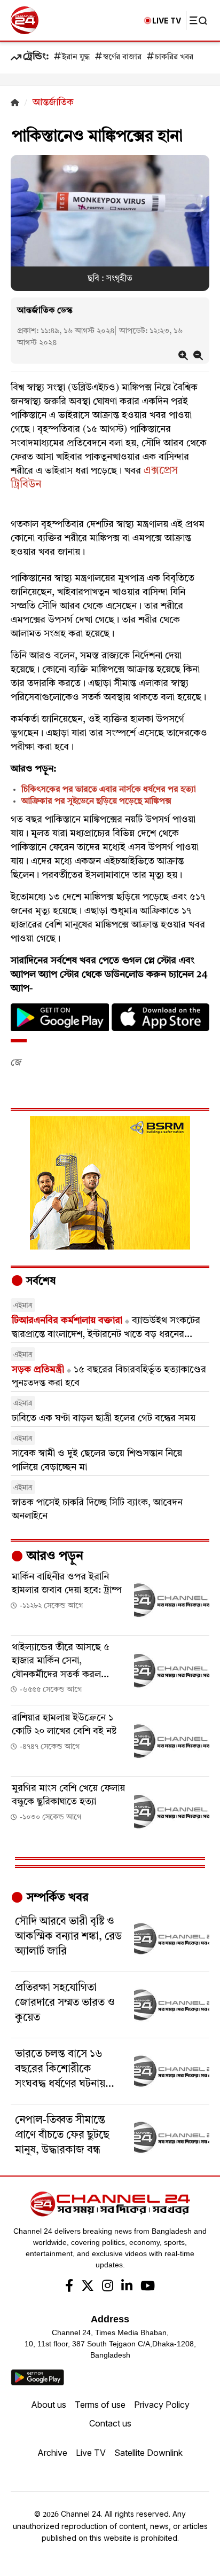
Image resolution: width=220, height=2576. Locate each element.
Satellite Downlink (148, 2453)
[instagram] (108, 2287)
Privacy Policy (162, 2405)
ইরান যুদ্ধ (76, 57)
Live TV (91, 2453)
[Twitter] (88, 2287)
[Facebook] (69, 2287)
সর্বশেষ (40, 1282)
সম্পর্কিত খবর (56, 1898)
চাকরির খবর (174, 57)
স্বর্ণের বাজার (122, 57)
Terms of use (100, 2405)
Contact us (110, 2423)
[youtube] (148, 2287)
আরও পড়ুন (53, 1557)
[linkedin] (127, 2287)
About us (49, 2405)
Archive (52, 2453)
